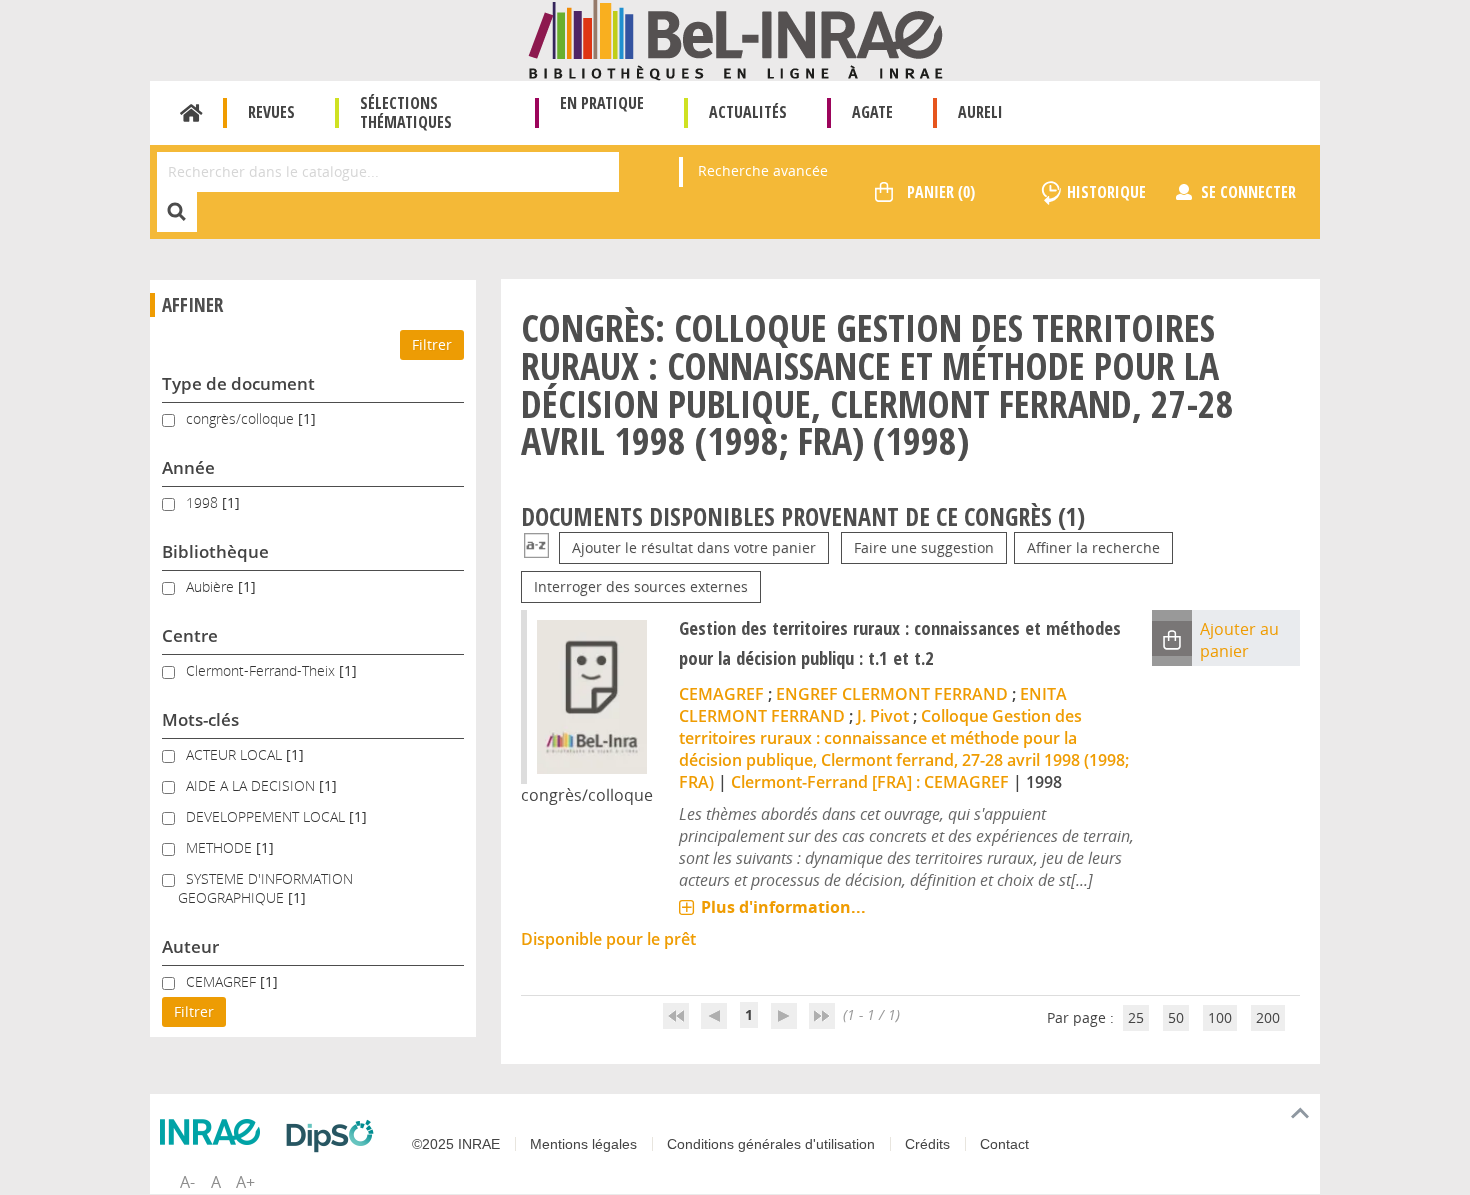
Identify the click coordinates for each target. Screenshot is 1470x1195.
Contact (1004, 1144)
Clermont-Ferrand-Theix (262, 670)
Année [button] (188, 467)
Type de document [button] (238, 383)
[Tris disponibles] (536, 547)
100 (1220, 1017)
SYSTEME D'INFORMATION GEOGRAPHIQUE (265, 888)
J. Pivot (883, 716)
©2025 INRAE (456, 1144)
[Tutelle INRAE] (215, 1132)
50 (1176, 1017)
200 (1268, 1017)
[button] (1172, 638)
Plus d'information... (783, 907)
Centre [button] (190, 635)
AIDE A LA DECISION (252, 785)
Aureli (980, 112)
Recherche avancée (763, 170)
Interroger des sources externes (641, 586)
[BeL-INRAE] (735, 38)
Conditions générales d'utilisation (771, 1144)
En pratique (602, 103)
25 (1136, 1017)
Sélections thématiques (406, 112)
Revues (271, 112)
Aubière (212, 586)
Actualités (748, 112)
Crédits (927, 1144)
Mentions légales (583, 1144)
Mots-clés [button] (200, 719)
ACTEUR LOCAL (236, 754)
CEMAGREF (223, 981)
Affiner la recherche (1093, 547)
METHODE (221, 847)
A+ (245, 1182)
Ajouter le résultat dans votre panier (694, 547)
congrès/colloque (242, 418)
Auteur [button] (190, 946)
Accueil (191, 113)
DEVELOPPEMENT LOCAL (267, 816)
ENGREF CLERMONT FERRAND (892, 694)
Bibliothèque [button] (215, 551)
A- (187, 1182)
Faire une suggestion (924, 547)
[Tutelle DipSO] (335, 1136)
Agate (872, 112)
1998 (204, 502)
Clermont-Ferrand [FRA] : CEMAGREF (870, 782)
